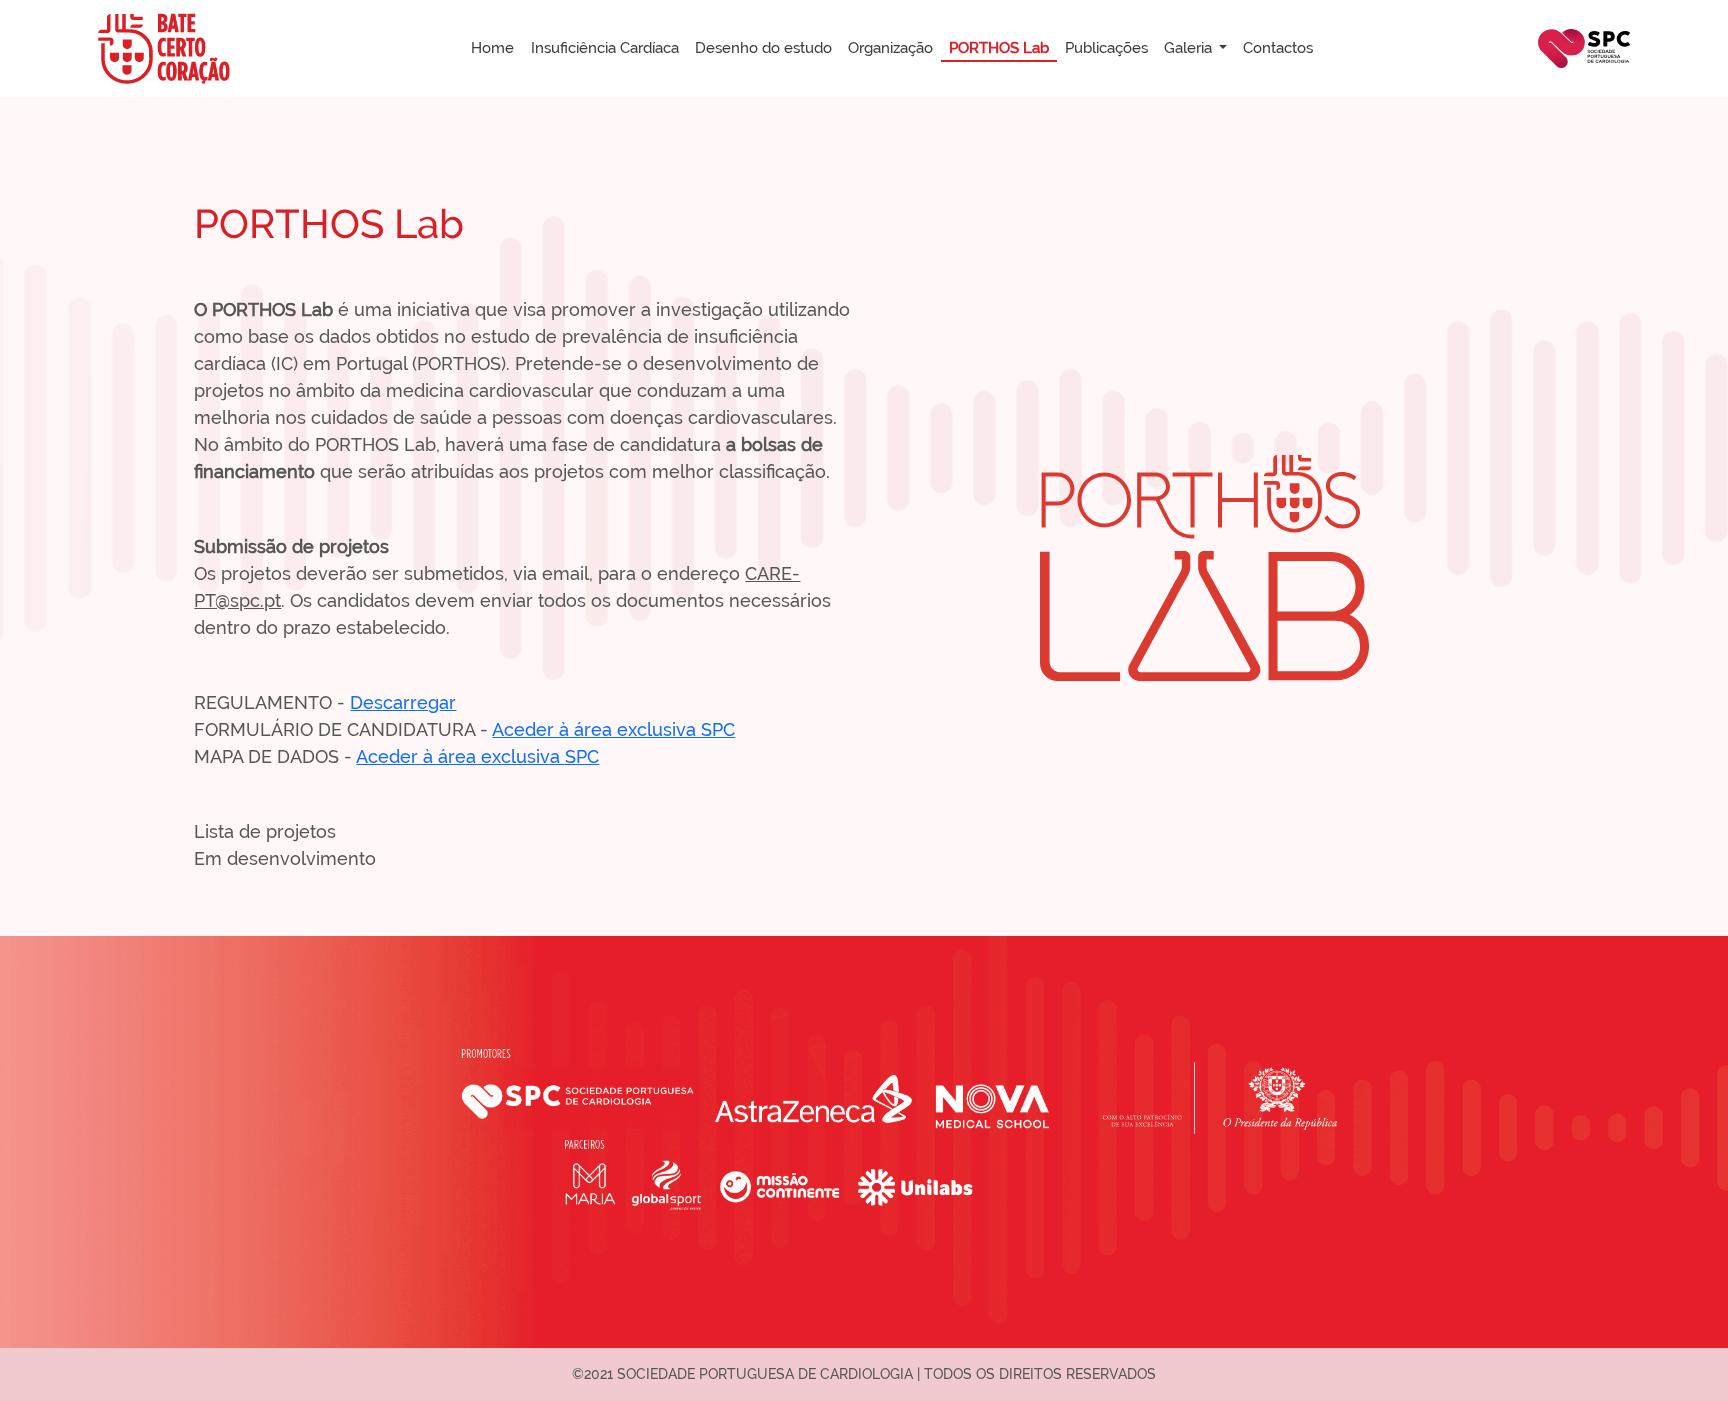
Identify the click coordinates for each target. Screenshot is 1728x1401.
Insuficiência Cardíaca (605, 48)
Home (492, 48)
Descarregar (403, 702)
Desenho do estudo (763, 48)
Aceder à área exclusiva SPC (613, 729)
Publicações (1106, 48)
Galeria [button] (1190, 48)
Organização (890, 48)
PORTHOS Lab (999, 48)
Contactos (1278, 48)
